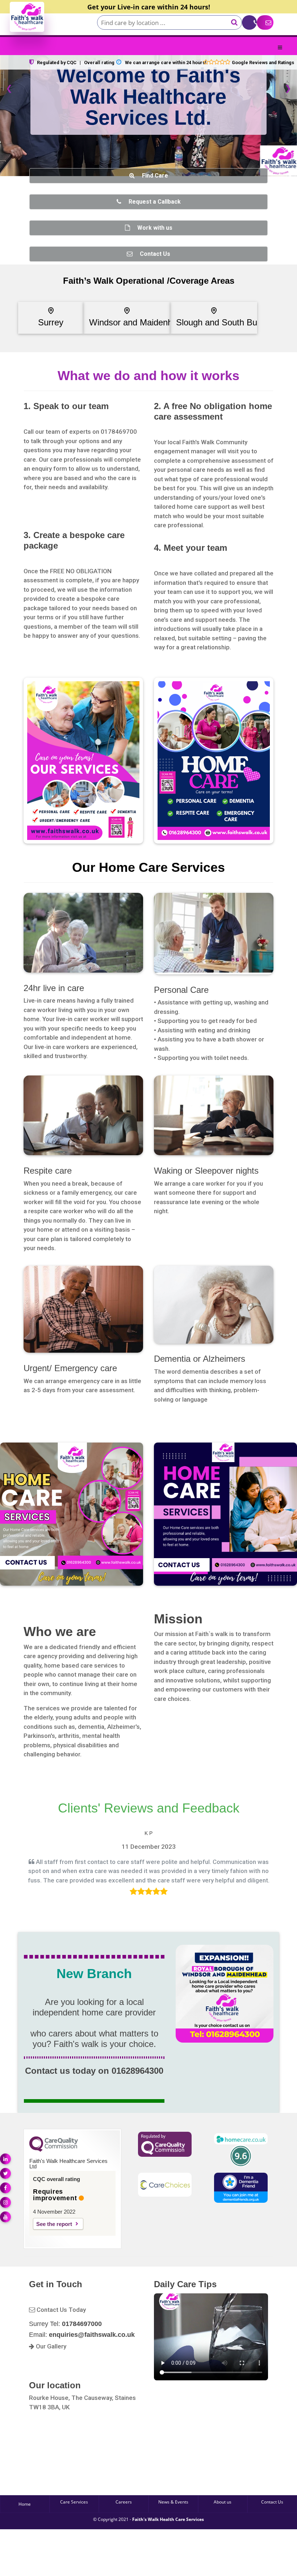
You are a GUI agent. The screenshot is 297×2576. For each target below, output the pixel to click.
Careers (124, 2502)
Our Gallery (50, 2346)
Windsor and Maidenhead (138, 322)
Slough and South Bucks (223, 322)
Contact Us (272, 2502)
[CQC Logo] (54, 2150)
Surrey (51, 322)
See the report (54, 2224)
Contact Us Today (60, 2310)
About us (223, 2502)
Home (25, 2504)
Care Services (74, 2502)
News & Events (173, 2502)
